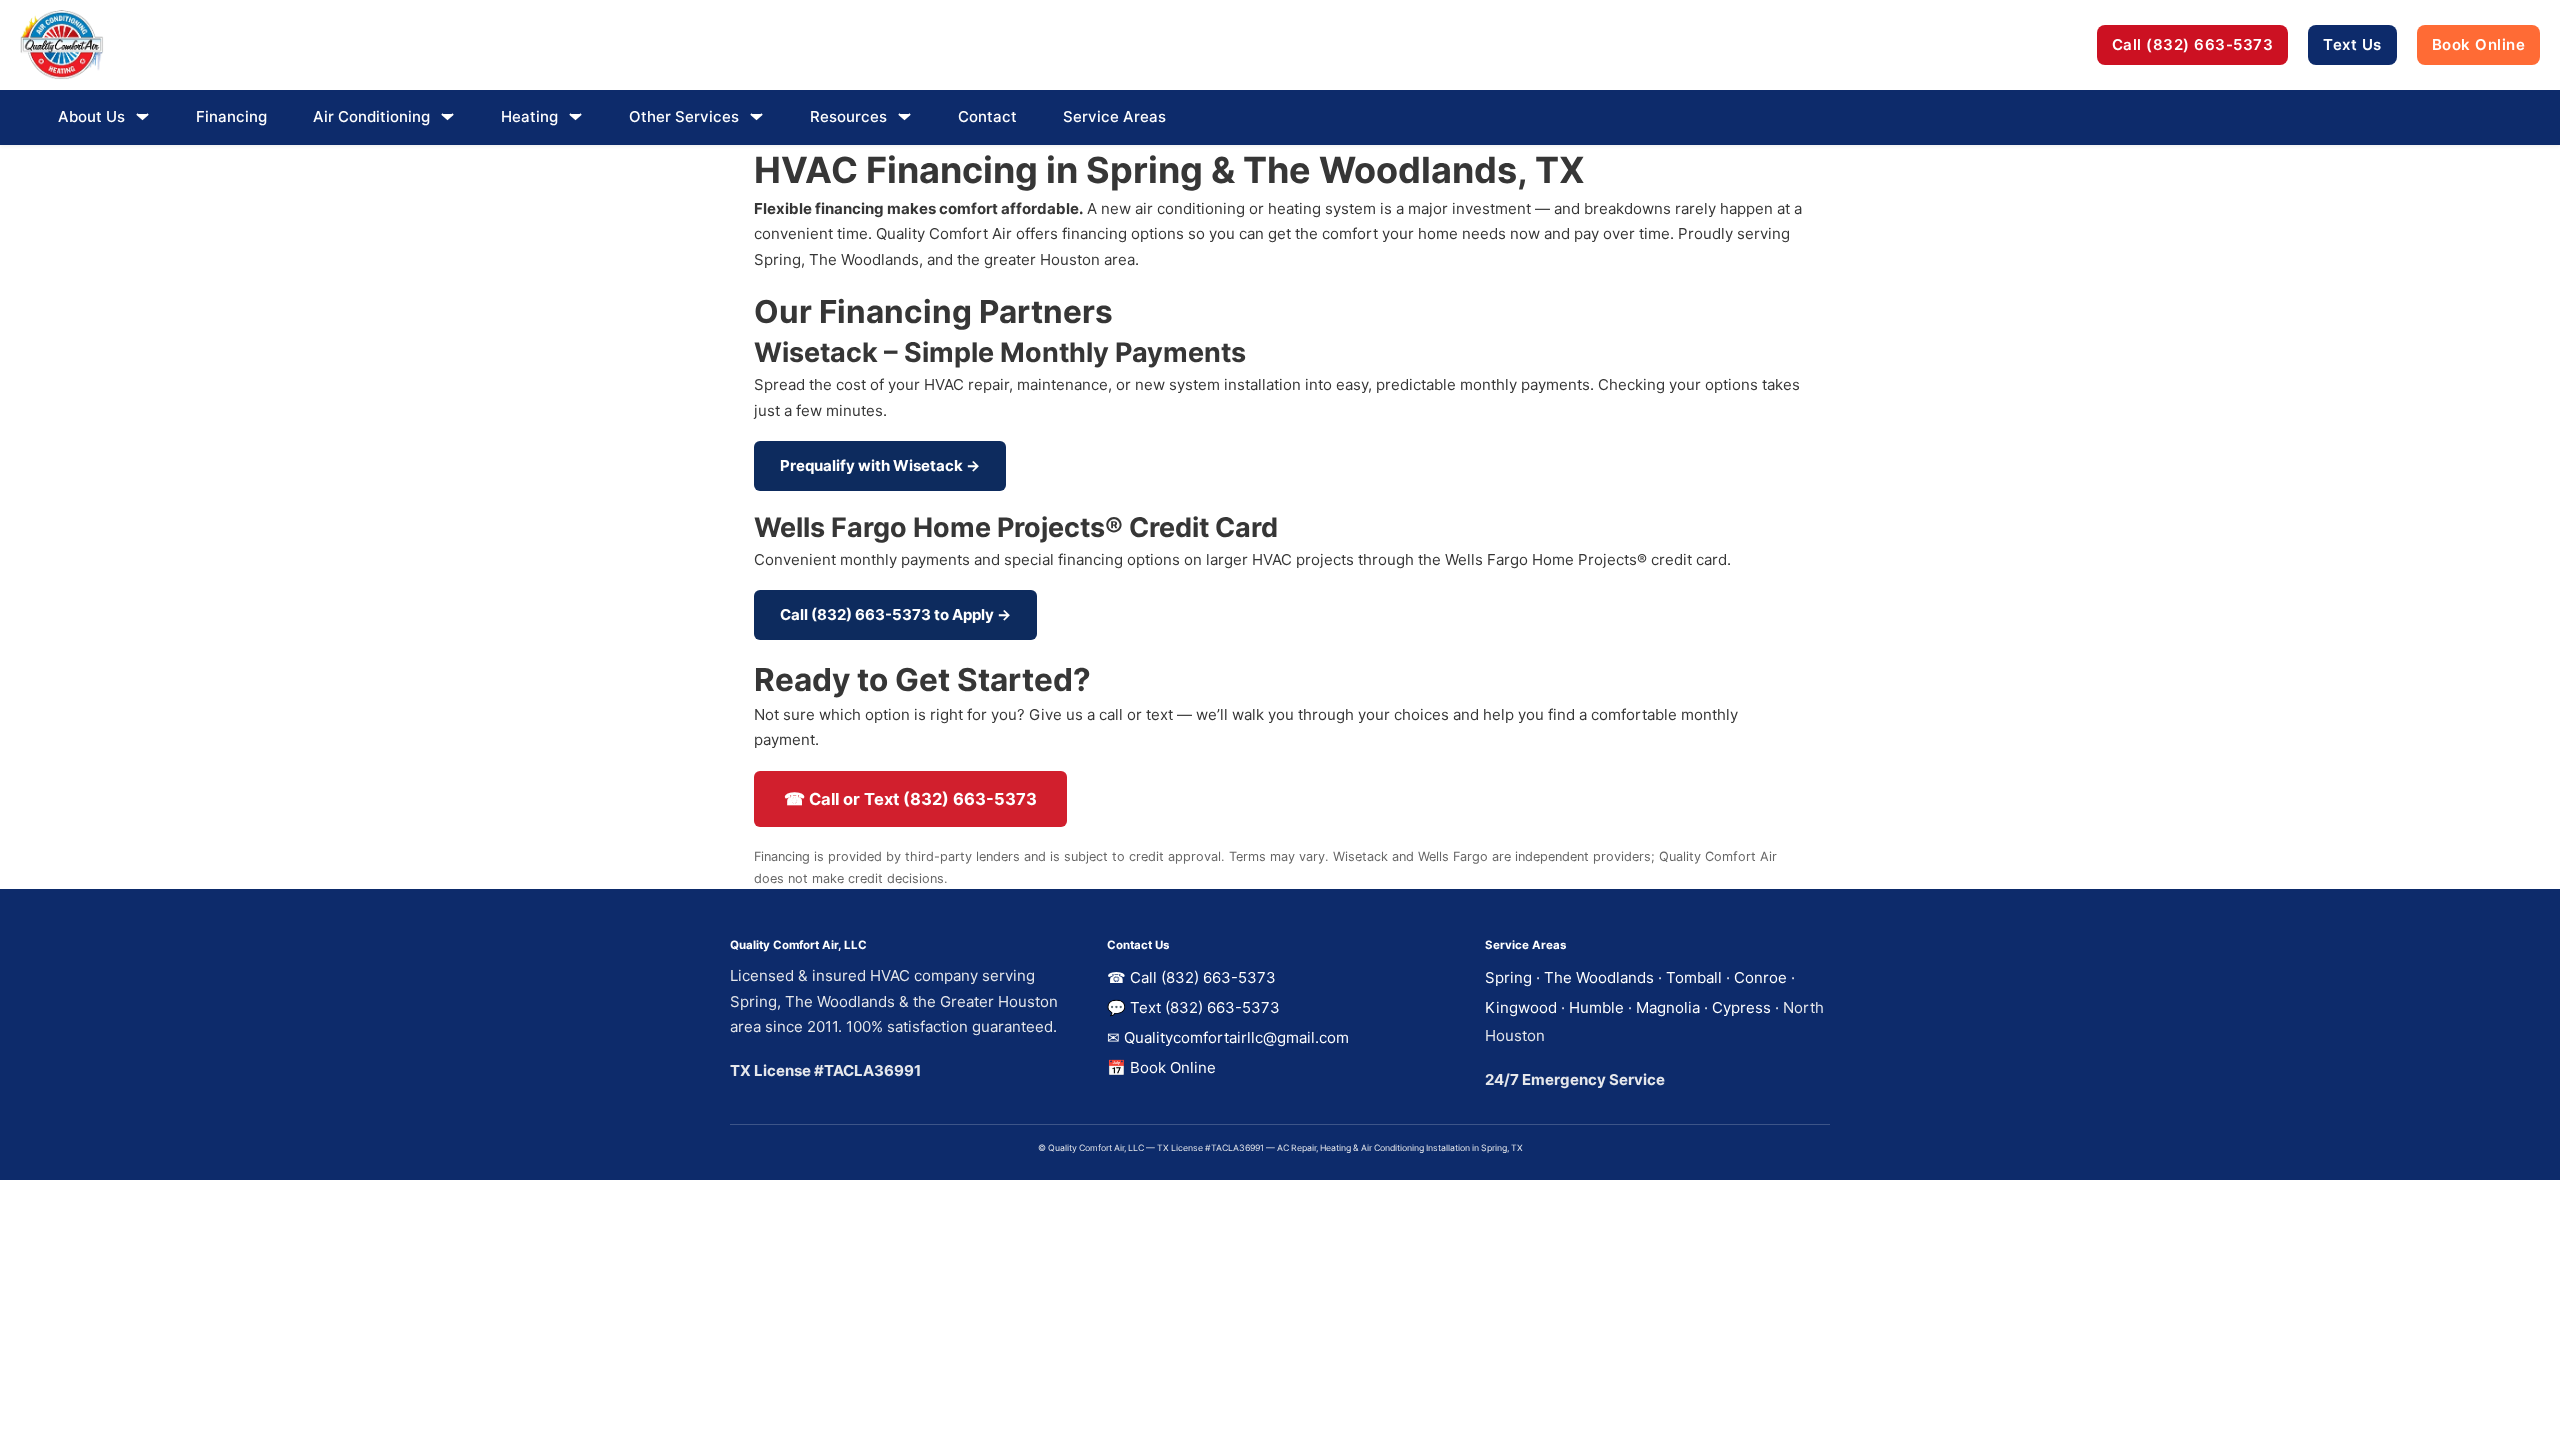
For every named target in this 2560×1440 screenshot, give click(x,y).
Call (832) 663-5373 (2193, 44)
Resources (848, 116)
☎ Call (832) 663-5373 (1191, 977)
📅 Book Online (1161, 1067)
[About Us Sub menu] (142, 116)
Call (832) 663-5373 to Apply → (895, 614)
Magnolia (1668, 1007)
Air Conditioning (371, 116)
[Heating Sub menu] (575, 116)
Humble (1596, 1007)
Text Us (2352, 44)
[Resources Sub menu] (904, 116)
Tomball (1694, 977)
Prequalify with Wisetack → (880, 465)
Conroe (1760, 977)
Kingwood (1521, 1007)
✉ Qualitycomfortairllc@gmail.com (1228, 1037)
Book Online (2479, 44)
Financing (231, 116)
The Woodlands (1599, 977)
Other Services (684, 116)
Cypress (1741, 1007)
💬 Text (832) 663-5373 (1193, 1007)
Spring (1508, 977)
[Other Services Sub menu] (756, 116)
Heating (529, 116)
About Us (91, 116)
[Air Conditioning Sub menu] (447, 116)
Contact (987, 116)
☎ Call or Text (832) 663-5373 (910, 799)
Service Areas (1114, 116)
